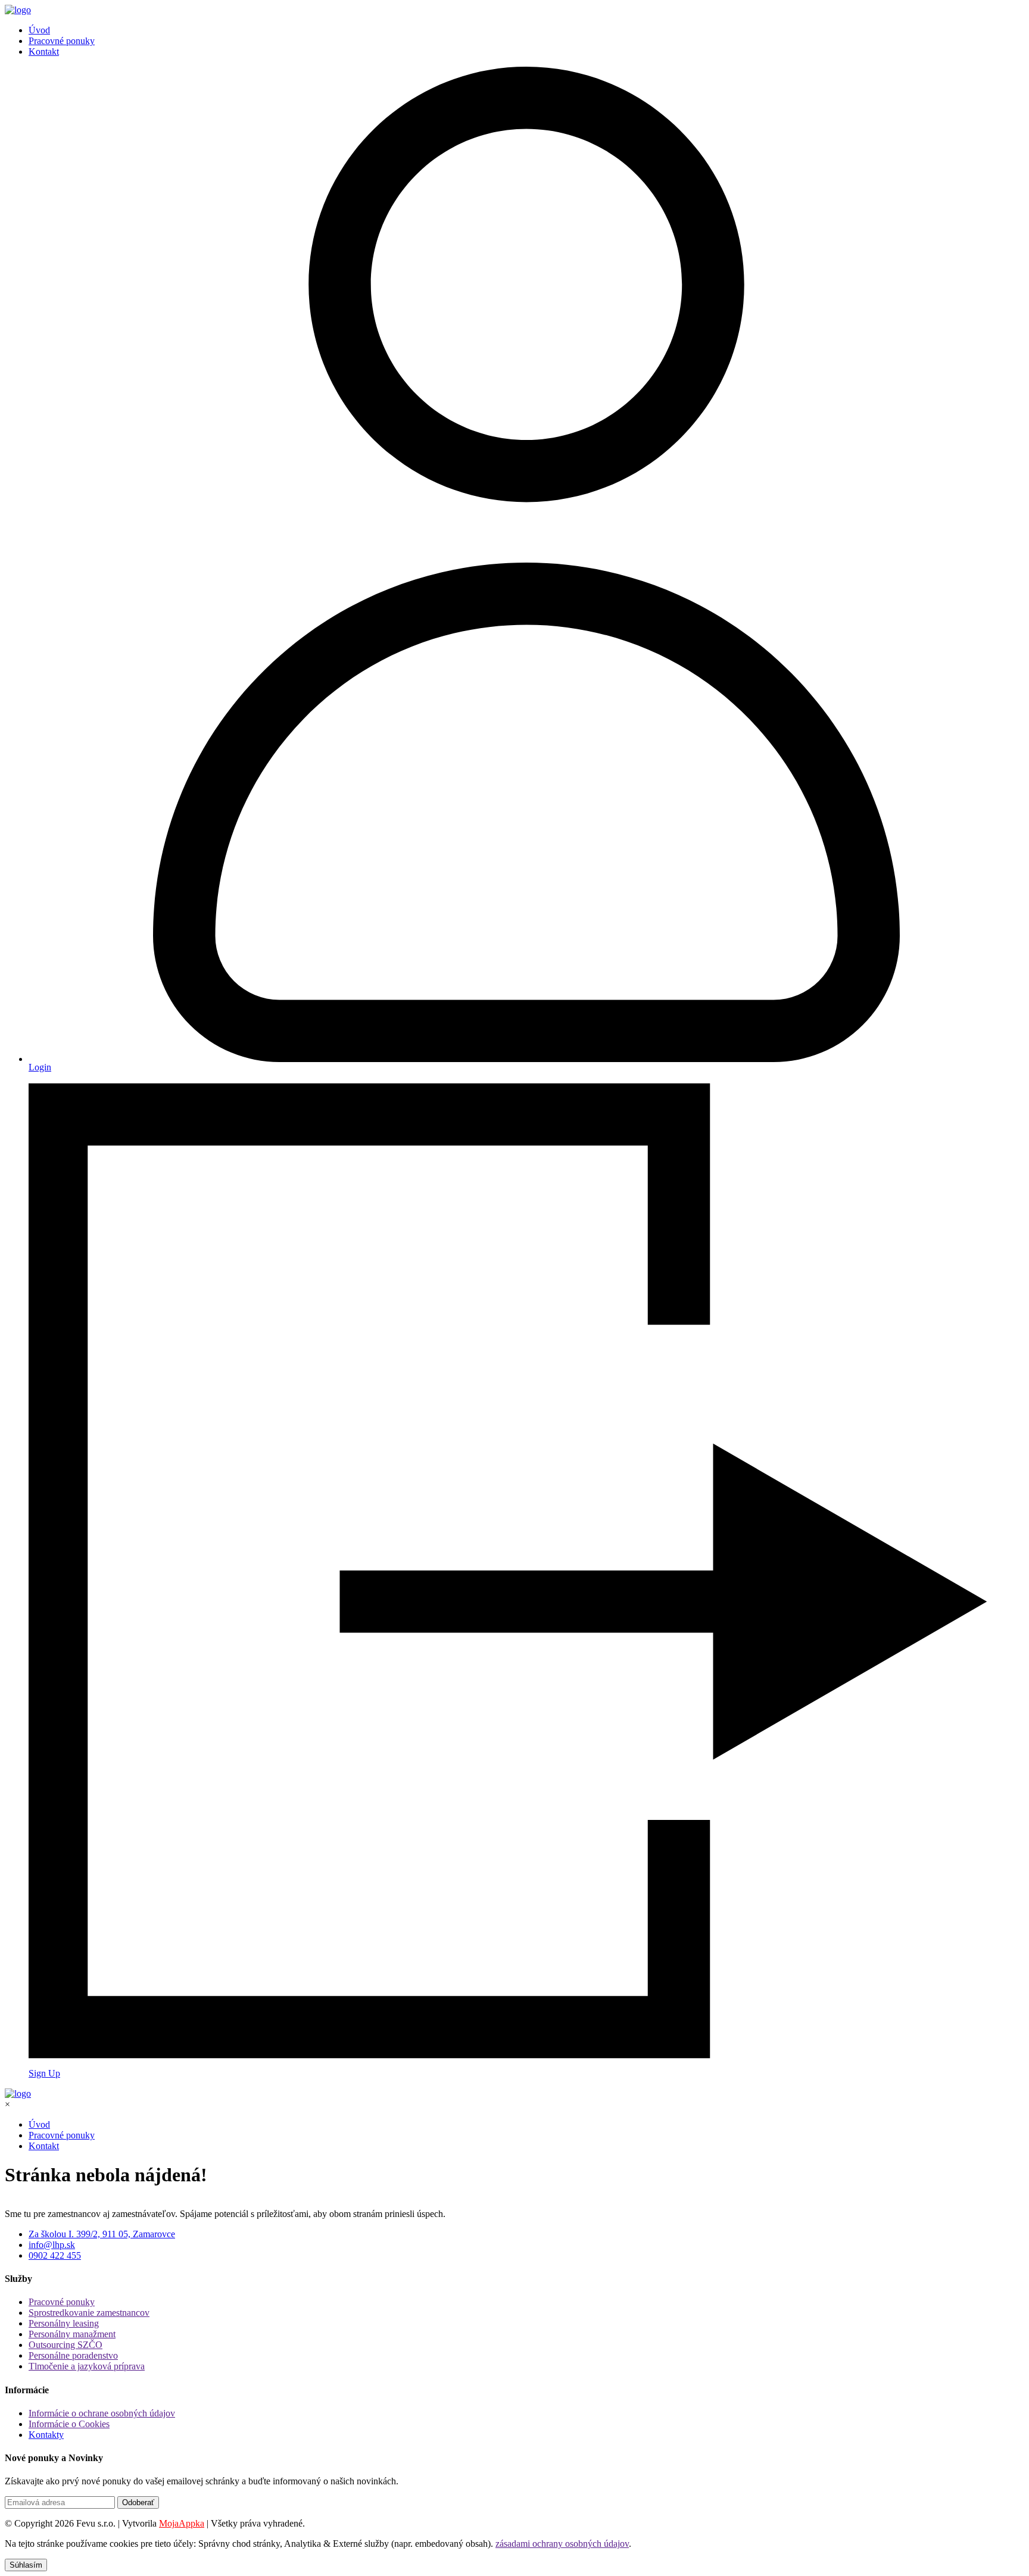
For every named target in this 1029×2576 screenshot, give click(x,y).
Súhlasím (26, 2565)
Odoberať (138, 2502)
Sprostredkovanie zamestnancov (89, 2313)
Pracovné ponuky (62, 41)
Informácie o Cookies (69, 2424)
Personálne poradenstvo (73, 2355)
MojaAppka (182, 2523)
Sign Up (44, 2073)
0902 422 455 (55, 2255)
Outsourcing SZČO (66, 2345)
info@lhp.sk (52, 2245)
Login (40, 1067)
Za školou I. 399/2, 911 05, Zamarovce (102, 2234)
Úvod (39, 30)
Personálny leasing (64, 2323)
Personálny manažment (72, 2334)
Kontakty (46, 2435)
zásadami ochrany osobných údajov (562, 2544)
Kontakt (44, 51)
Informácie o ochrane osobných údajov (102, 2413)
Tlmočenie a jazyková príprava (87, 2366)
